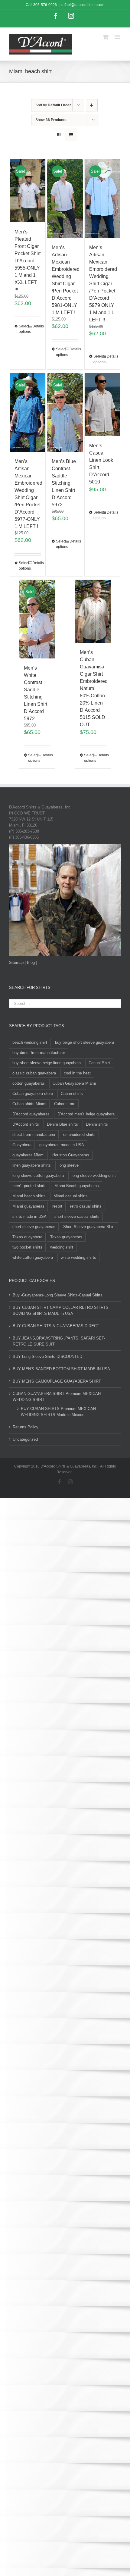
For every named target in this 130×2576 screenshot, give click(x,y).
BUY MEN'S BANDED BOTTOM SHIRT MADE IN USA (61, 1369)
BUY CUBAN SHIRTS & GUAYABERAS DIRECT (56, 1326)
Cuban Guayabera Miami (74, 1083)
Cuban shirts (72, 1094)
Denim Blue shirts (62, 1124)
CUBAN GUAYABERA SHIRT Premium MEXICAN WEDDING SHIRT (57, 1397)
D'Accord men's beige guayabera (86, 1114)
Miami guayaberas (28, 1206)
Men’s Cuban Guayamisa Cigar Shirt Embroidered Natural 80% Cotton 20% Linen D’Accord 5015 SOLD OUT (94, 688)
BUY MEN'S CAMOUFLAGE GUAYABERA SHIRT (57, 1381)
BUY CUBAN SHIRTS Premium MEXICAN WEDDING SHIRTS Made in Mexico (58, 1412)
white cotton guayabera (33, 1257)
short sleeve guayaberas (34, 1227)
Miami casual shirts (71, 1196)
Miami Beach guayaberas (77, 1186)
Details (37, 326)
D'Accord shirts (26, 1124)
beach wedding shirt (30, 1042)
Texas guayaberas (66, 1237)
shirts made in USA (29, 1216)
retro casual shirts (86, 1206)
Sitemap (16, 963)
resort (57, 1206)
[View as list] (71, 135)
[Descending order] (92, 105)
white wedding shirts (78, 1257)
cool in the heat (77, 1073)
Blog (31, 963)
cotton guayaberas (29, 1083)
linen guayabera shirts (32, 1165)
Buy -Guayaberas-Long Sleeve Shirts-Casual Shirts (58, 1295)
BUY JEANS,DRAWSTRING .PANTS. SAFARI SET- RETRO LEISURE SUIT (59, 1341)
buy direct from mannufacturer (39, 1053)
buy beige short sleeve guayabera (84, 1042)
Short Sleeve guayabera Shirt (89, 1227)
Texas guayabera (27, 1237)
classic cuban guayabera (34, 1073)
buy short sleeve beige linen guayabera (47, 1063)
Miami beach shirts (29, 1196)
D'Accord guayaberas (31, 1114)
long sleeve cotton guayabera (38, 1175)
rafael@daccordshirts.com (83, 5)
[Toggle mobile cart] (106, 37)
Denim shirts (97, 1124)
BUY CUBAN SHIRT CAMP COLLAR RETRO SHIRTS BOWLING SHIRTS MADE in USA (61, 1310)
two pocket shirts (27, 1247)
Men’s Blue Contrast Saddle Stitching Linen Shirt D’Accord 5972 (64, 483)
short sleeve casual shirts (77, 1216)
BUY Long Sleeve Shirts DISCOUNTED (47, 1357)
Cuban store (65, 1104)
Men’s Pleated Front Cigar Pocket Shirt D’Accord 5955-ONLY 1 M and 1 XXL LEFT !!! (28, 261)
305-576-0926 (45, 5)
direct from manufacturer (34, 1135)
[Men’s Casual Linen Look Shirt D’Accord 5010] (102, 405)
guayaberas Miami (28, 1155)
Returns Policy (26, 1427)
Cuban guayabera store (33, 1094)
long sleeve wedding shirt (94, 1175)
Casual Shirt (99, 1063)
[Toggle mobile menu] (118, 37)
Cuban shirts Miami (29, 1104)
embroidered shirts (79, 1135)
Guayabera (22, 1145)
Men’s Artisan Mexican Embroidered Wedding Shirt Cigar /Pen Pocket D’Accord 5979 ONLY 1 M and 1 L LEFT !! (103, 284)
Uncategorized (25, 1439)
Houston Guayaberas (71, 1155)
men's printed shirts (29, 1186)
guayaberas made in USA (62, 1145)
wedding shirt (62, 1247)
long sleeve (69, 1165)
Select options (23, 329)
